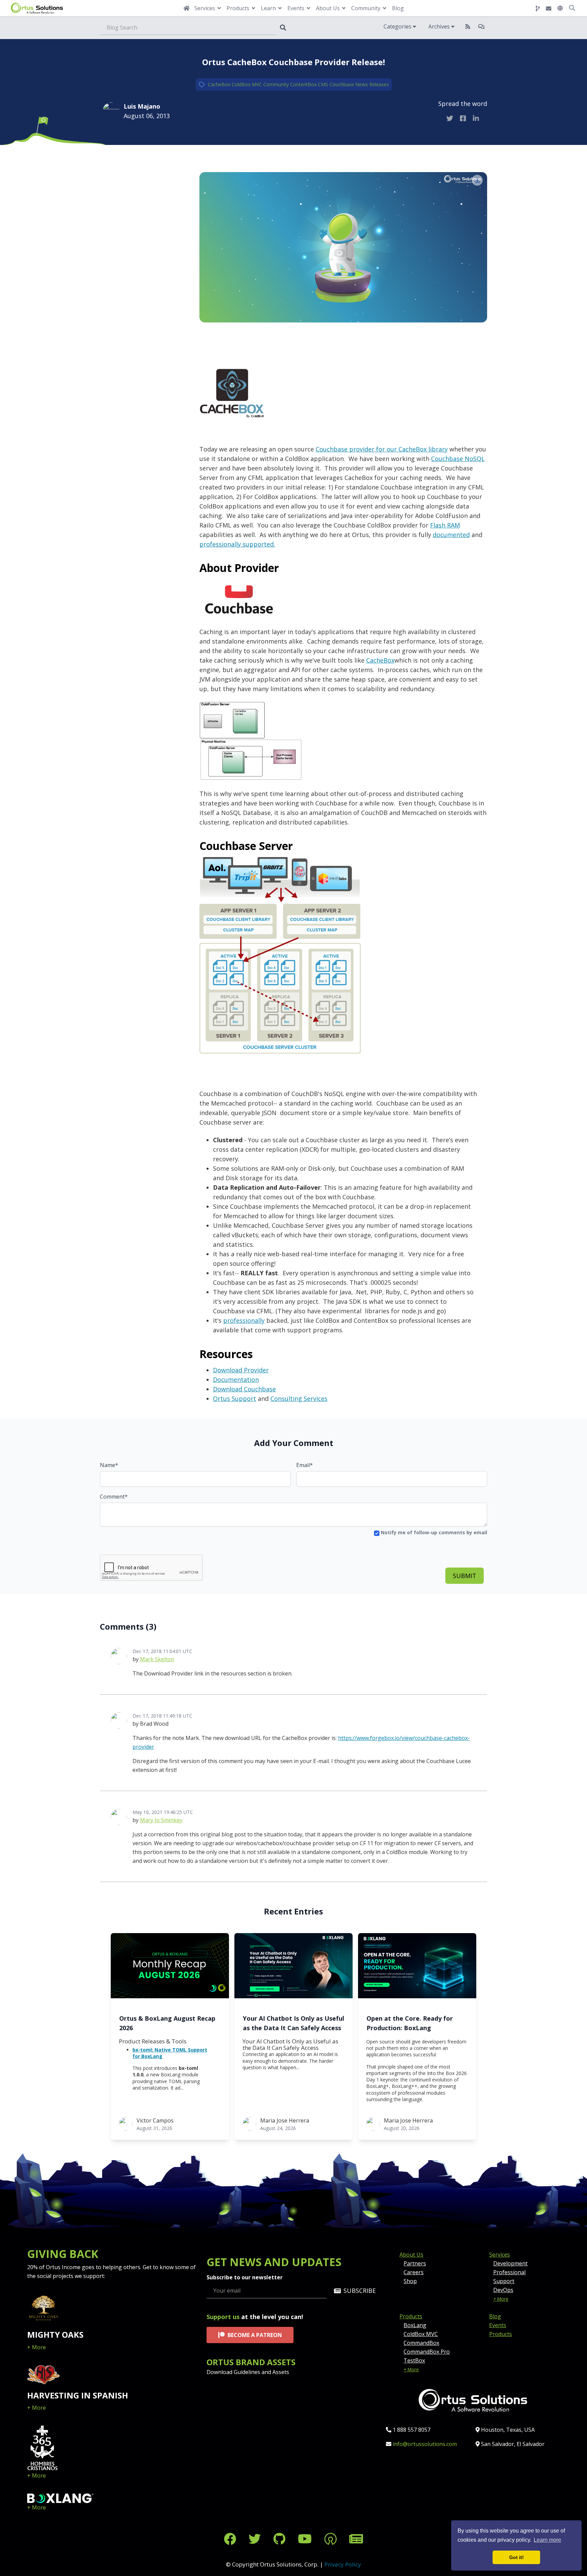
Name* (109, 1465)
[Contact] (549, 8)
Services (500, 2255)
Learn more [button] (547, 2540)
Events (498, 2325)
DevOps (503, 2290)
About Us (411, 2255)
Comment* (114, 1497)
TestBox (414, 2360)
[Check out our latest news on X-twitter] (256, 2539)
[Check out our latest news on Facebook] (232, 2539)
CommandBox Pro (427, 2352)
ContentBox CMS (309, 84)
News (362, 84)
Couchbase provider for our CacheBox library (382, 449)
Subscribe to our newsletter (245, 2277)
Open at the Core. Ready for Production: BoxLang (410, 2023)
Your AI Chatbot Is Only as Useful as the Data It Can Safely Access (293, 2023)
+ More (37, 2347)
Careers (414, 2272)
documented (451, 535)
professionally (244, 1320)
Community (276, 84)
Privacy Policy (343, 2564)
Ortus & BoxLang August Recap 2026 (167, 2023)
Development (510, 2263)
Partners (415, 2263)
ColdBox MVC (247, 84)
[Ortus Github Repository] (538, 8)
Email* (305, 1465)
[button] (560, 8)
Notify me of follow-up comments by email (433, 1532)
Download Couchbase (244, 1389)
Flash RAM (445, 525)
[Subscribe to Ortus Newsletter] (356, 2539)
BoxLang (415, 2325)
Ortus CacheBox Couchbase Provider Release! (293, 62)
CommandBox (421, 2343)
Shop (410, 2281)
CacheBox (219, 84)
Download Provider (241, 1370)
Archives (440, 26)
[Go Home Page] (186, 8)
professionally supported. (237, 544)
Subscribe (360, 2291)
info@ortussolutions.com (425, 2444)
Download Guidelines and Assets (248, 2372)
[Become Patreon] (332, 2539)
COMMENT (134, 165)
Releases (379, 84)
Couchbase (342, 84)
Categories (398, 26)
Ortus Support (235, 1398)
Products (411, 2316)
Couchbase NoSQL (458, 459)
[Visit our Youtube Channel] (306, 2539)
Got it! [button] (517, 2557)
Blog (398, 8)
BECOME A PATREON (255, 2335)
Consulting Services (299, 1398)
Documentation (236, 1379)
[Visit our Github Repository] (281, 2539)
